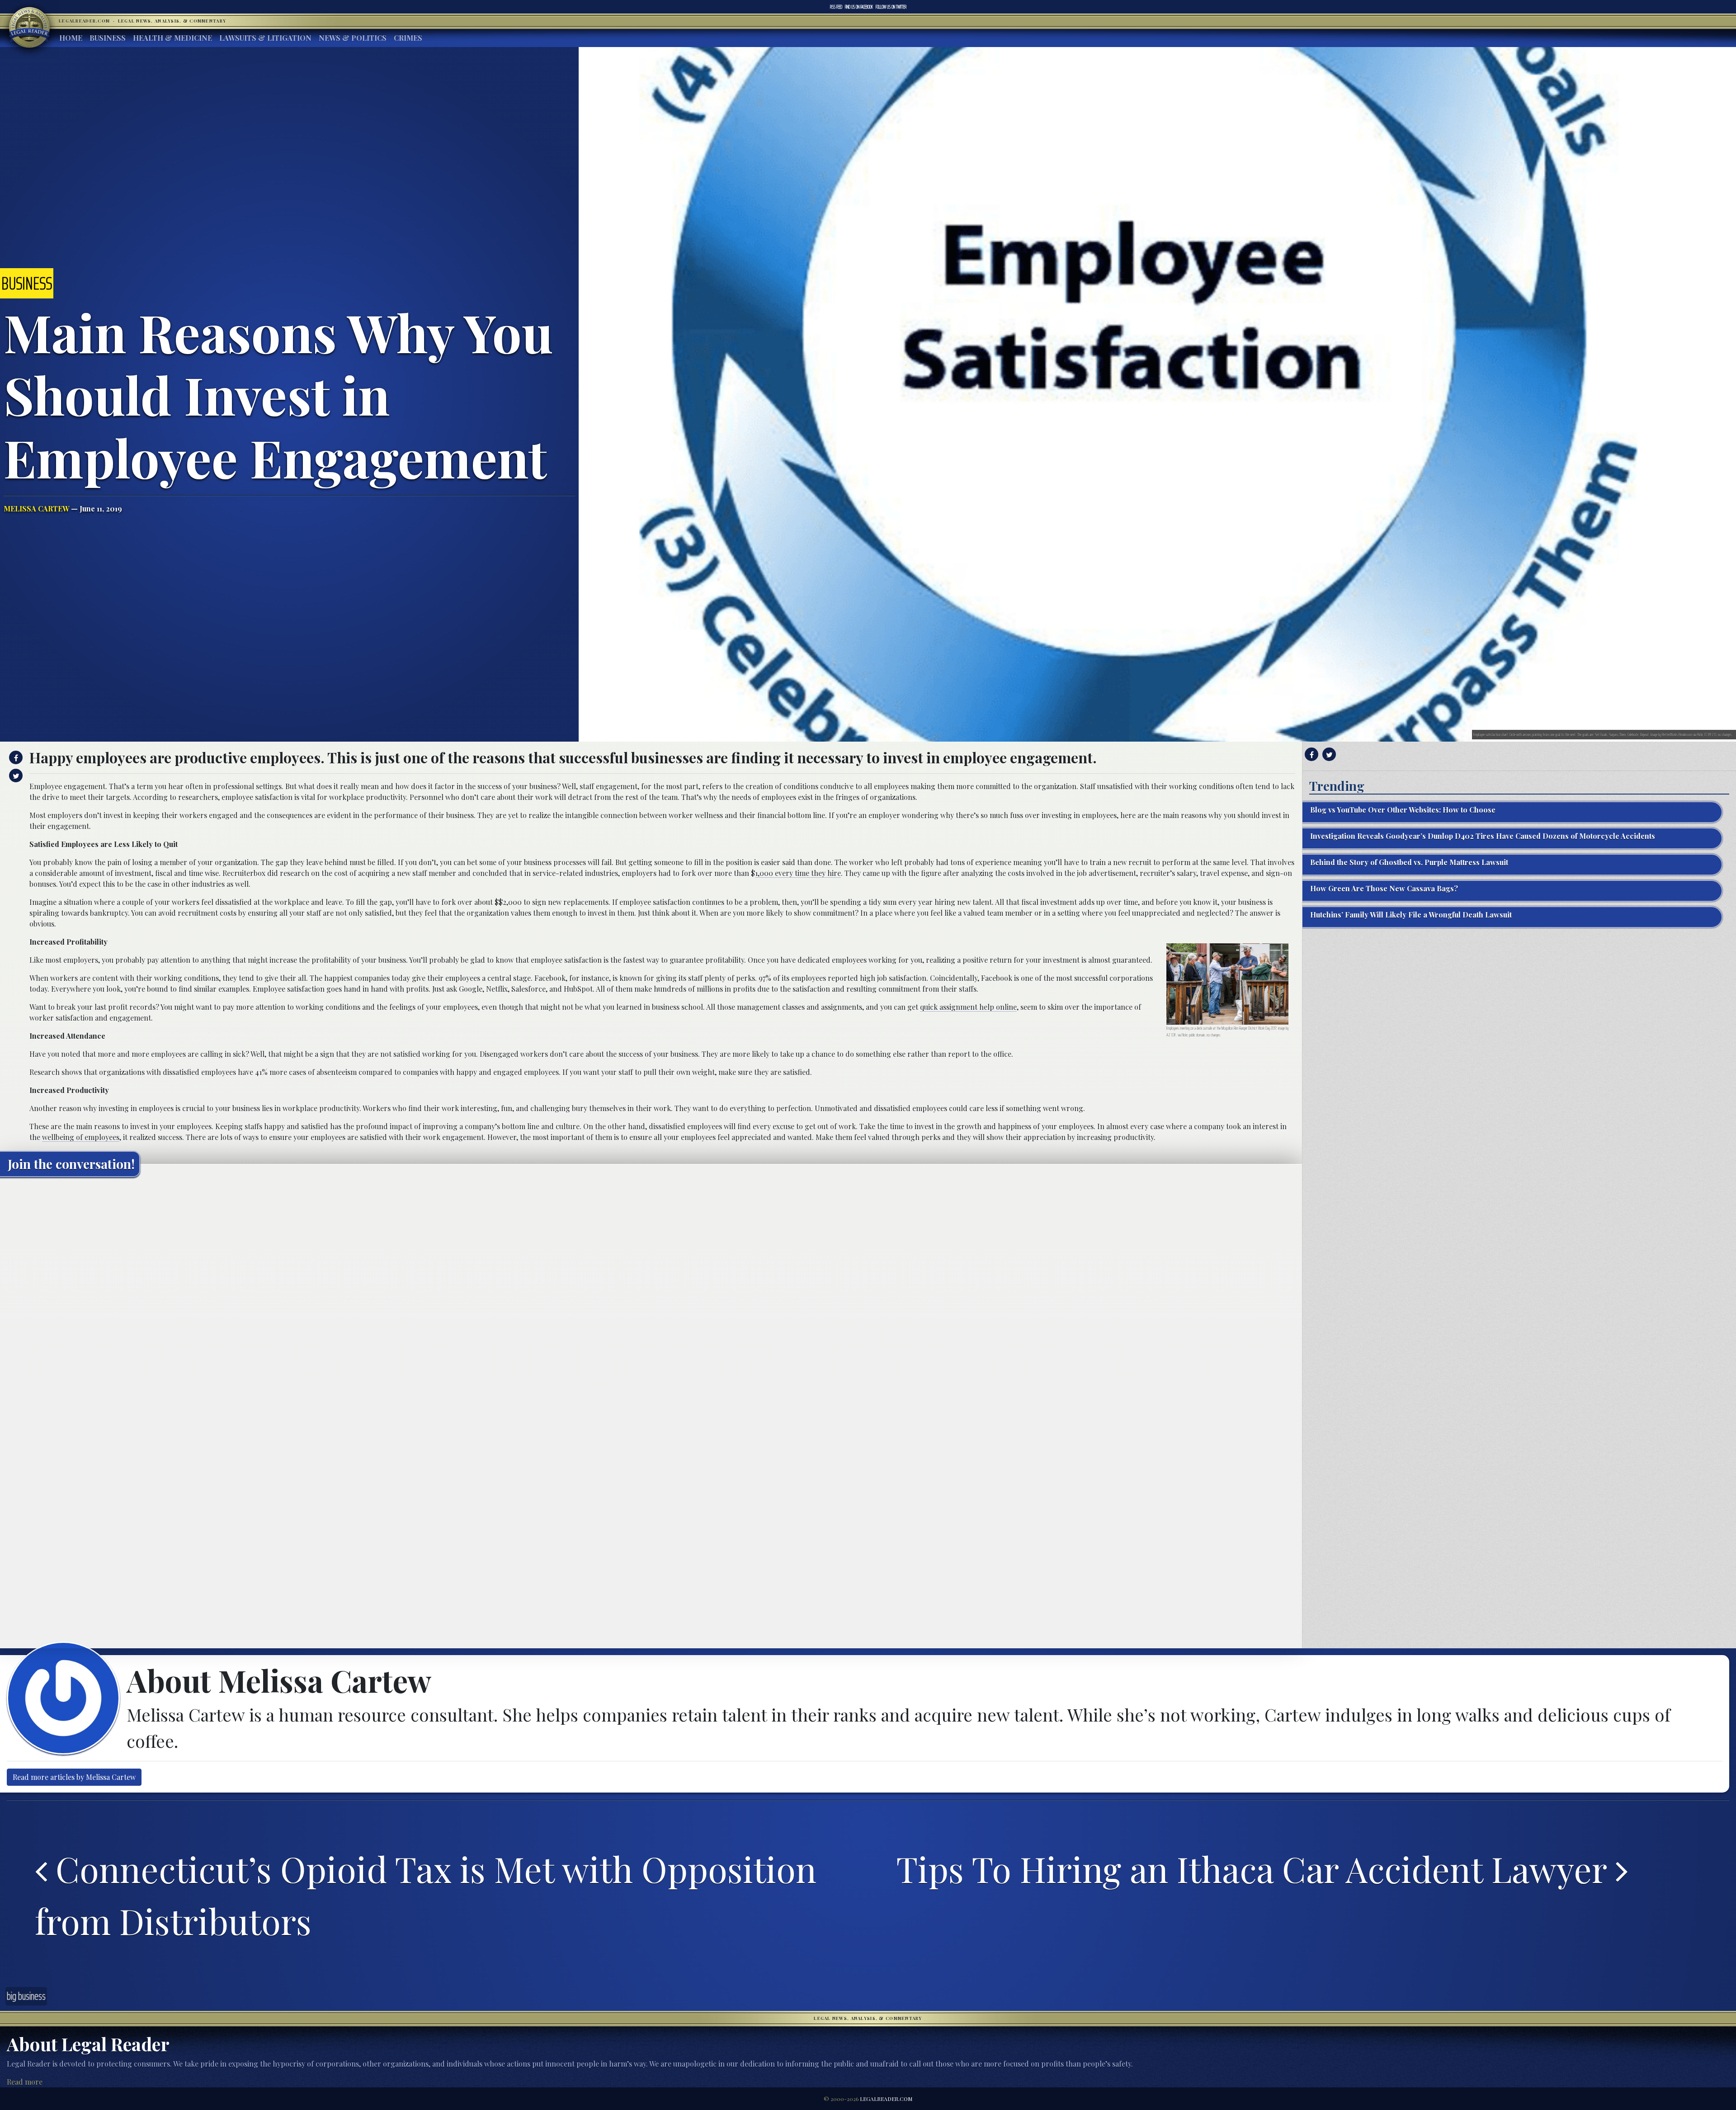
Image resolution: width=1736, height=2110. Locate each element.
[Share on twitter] (15, 776)
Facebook (859, 7)
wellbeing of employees (81, 1137)
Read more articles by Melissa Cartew (74, 1777)
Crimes (408, 38)
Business (108, 38)
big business (26, 1996)
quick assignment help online (968, 1007)
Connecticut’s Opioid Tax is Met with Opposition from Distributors (426, 1895)
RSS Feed (836, 7)
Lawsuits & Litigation (265, 38)
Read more (25, 2082)
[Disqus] (651, 1297)
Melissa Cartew (36, 509)
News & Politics (353, 38)
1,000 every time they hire (798, 873)
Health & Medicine (172, 38)
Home (71, 38)
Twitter (891, 7)
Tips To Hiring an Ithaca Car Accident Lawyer (1256, 1869)
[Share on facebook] (15, 757)
